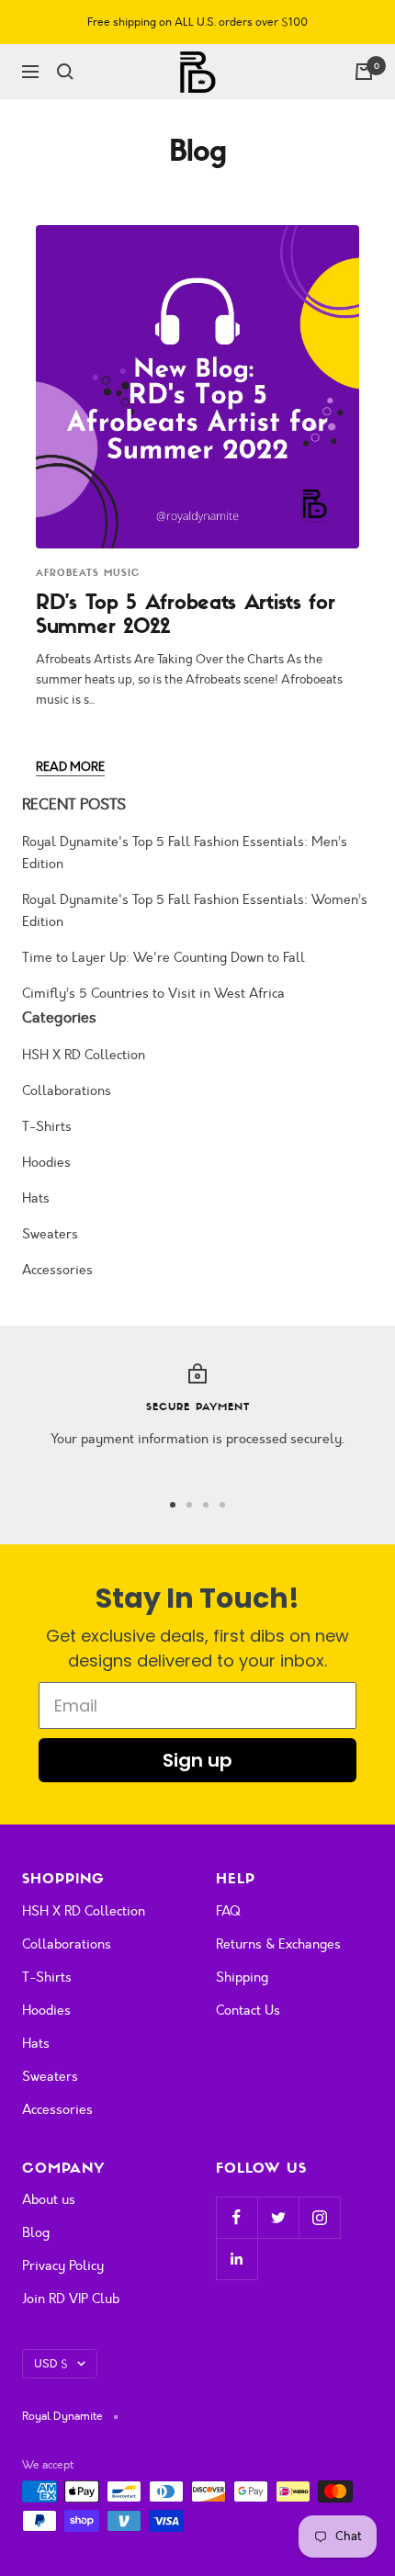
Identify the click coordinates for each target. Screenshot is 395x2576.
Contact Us (248, 2011)
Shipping (242, 1977)
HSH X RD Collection (84, 1055)
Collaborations (67, 1091)
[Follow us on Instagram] (319, 2217)
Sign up (197, 1760)
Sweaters (50, 1234)
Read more (70, 767)
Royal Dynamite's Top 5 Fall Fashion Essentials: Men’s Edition (185, 853)
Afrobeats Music (88, 573)
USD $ (51, 2364)
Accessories (57, 1270)
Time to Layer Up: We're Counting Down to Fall (164, 958)
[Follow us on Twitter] (278, 2217)
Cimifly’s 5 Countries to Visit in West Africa (153, 994)
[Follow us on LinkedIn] (237, 2259)
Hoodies (46, 1163)
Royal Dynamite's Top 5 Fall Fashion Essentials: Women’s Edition (195, 911)
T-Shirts (47, 1127)
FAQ (228, 1911)
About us (49, 2200)
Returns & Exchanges (278, 1944)
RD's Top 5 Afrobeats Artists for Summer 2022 (185, 614)
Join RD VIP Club (71, 2299)
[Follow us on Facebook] (237, 2217)
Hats (36, 1198)
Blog (36, 2233)
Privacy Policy (63, 2266)
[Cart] (364, 72)
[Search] (65, 72)
